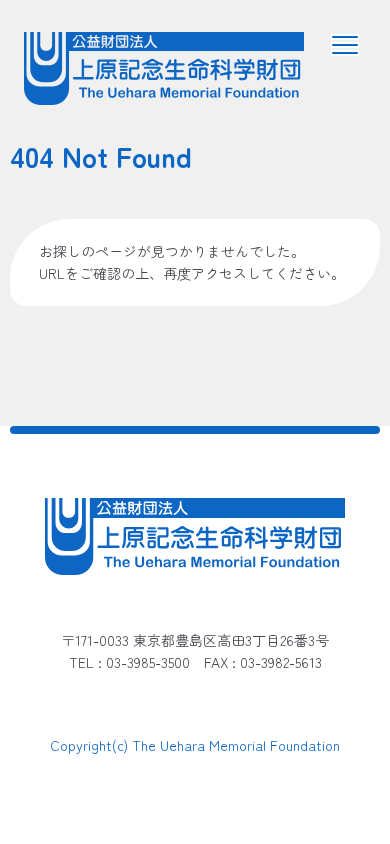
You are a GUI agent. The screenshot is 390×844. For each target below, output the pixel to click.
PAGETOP (318, 775)
